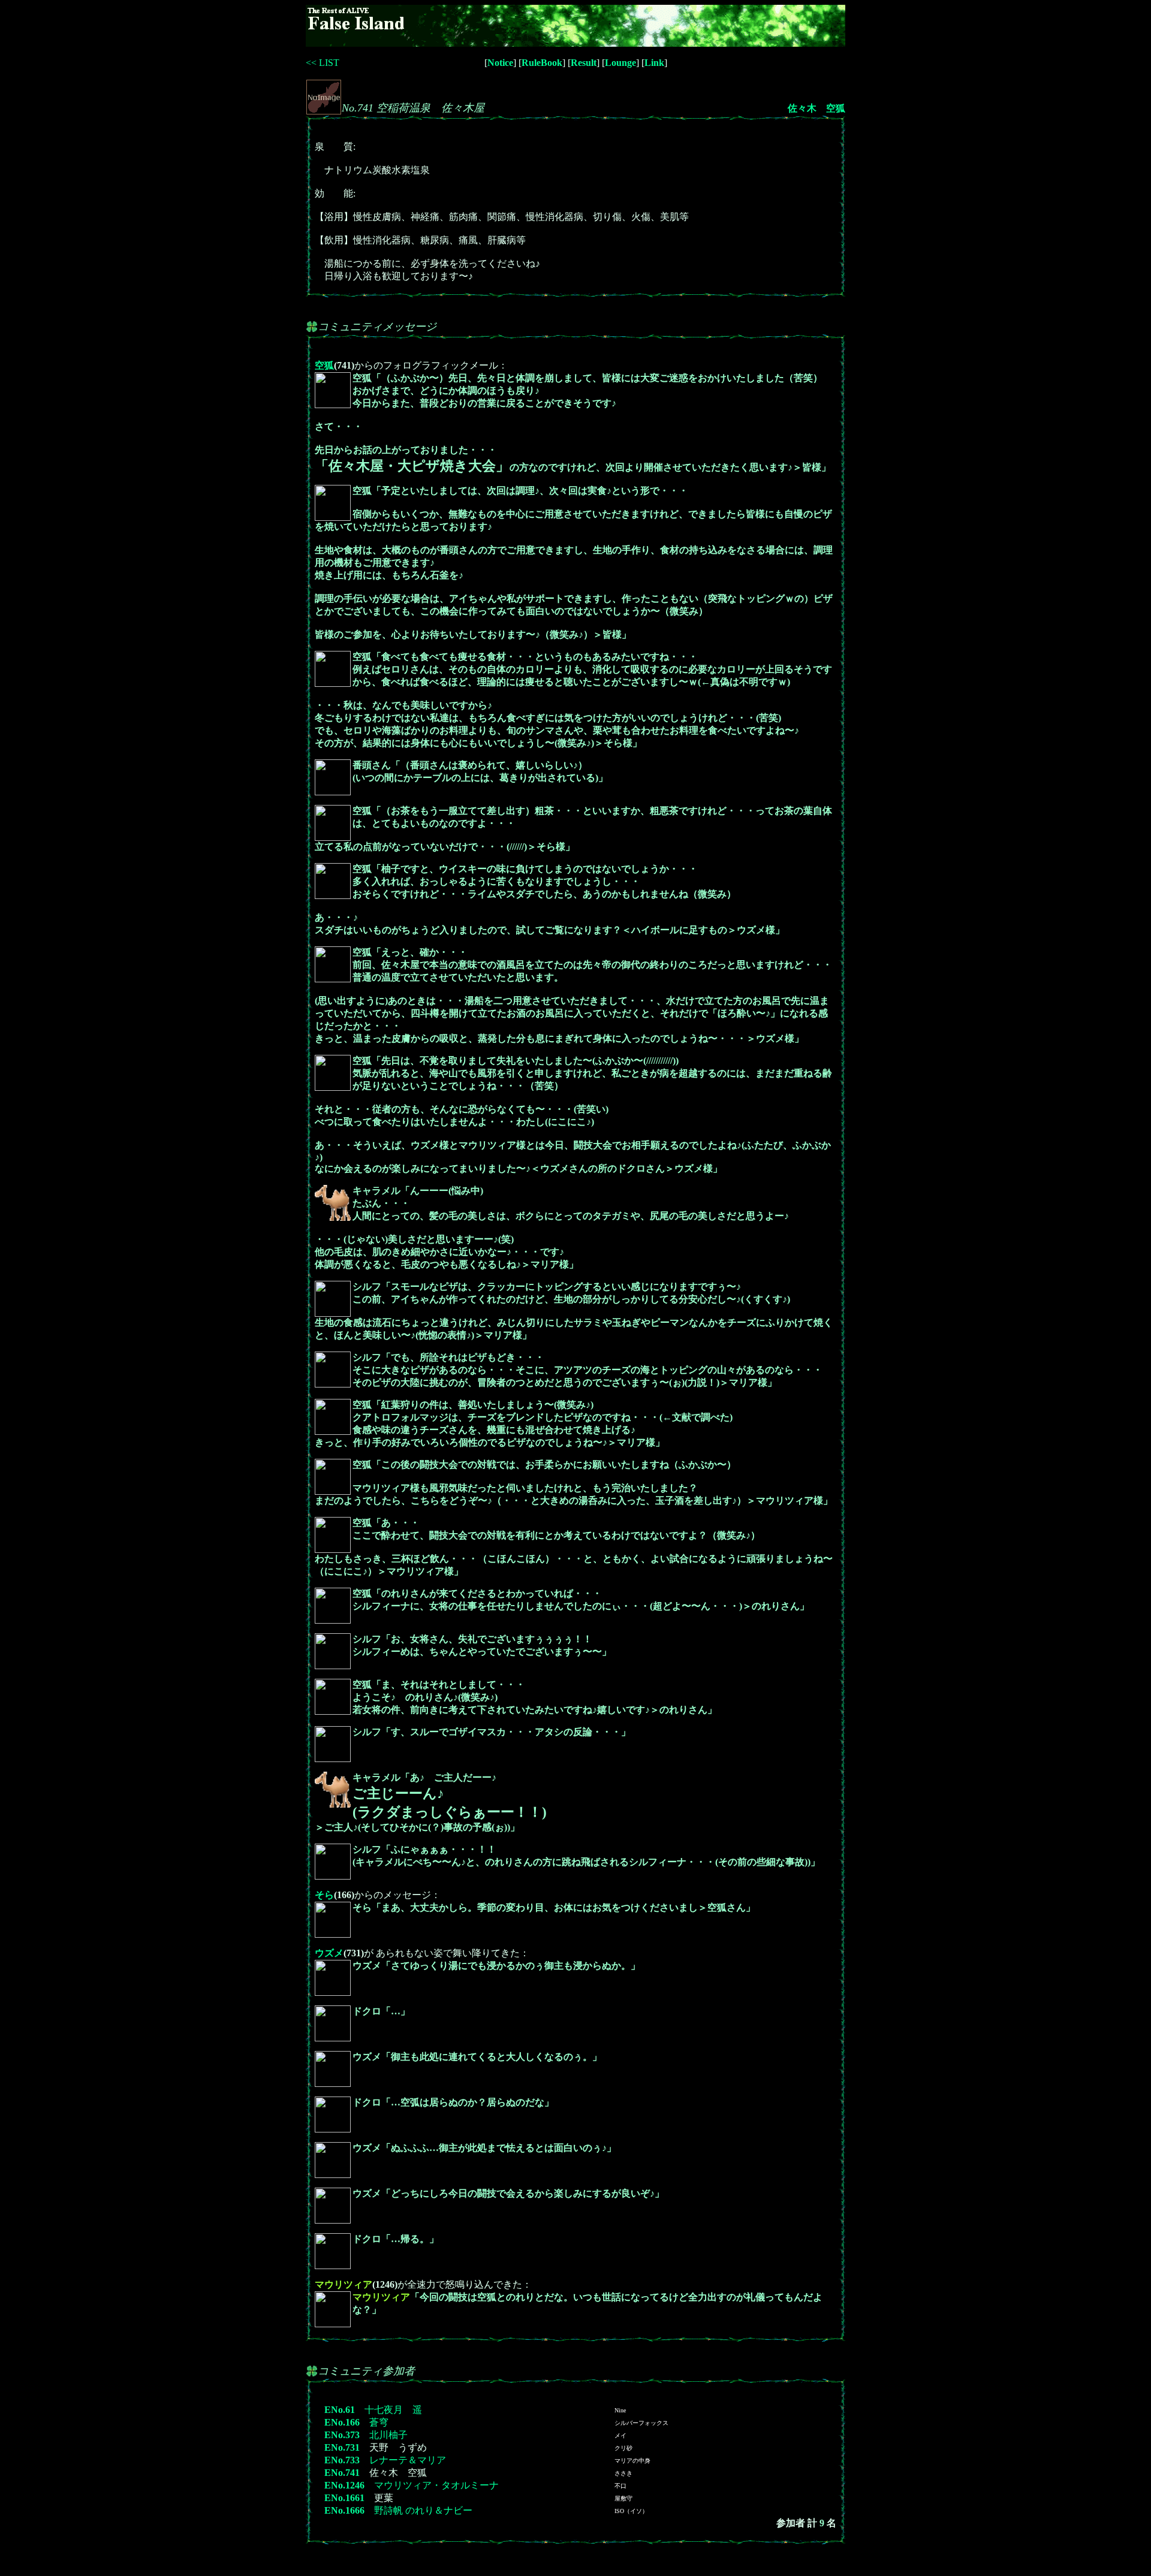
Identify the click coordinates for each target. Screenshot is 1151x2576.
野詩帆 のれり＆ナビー (423, 2510)
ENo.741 (342, 2473)
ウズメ (329, 1953)
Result (584, 63)
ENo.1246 (344, 2485)
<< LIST (323, 63)
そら (324, 1895)
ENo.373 (342, 2435)
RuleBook (542, 63)
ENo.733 (342, 2460)
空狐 (324, 365)
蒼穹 (379, 2422)
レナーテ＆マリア (408, 2460)
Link (654, 63)
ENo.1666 (344, 2510)
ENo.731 (342, 2447)
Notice (500, 63)
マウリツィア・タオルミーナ (436, 2485)
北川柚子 (388, 2435)
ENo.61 (340, 2410)
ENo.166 (342, 2422)
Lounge (620, 63)
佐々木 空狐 (816, 108)
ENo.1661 (344, 2498)
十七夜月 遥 (393, 2410)
